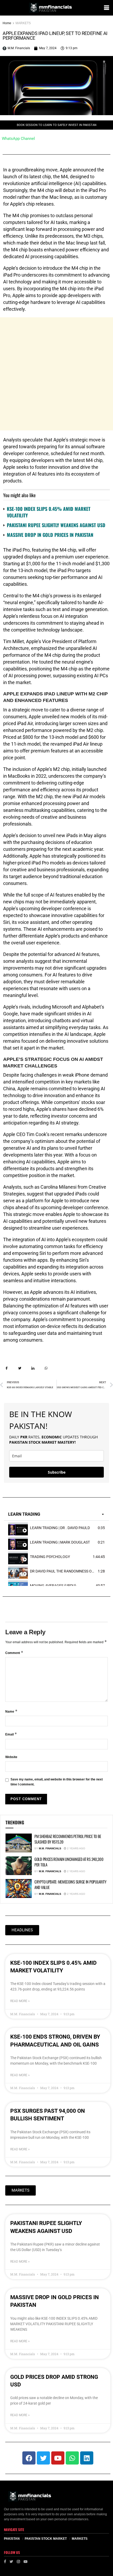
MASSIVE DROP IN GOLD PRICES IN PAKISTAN (50, 535)
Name (11, 1711)
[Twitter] (43, 2458)
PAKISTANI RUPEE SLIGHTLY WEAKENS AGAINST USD (56, 525)
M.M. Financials (50, 1848)
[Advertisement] (56, 374)
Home (7, 23)
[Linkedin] (87, 2458)
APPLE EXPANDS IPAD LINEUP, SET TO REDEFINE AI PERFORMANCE (55, 36)
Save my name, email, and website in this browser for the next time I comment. (57, 1782)
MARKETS (23, 23)
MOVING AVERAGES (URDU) (53, 1586)
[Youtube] (58, 2458)
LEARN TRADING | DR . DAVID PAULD (60, 1528)
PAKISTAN (12, 2539)
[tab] (56, 1528)
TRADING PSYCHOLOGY (50, 1557)
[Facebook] (29, 2458)
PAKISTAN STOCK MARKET (46, 2539)
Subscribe (57, 1472)
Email (11, 1734)
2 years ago (76, 1848)
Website (11, 1757)
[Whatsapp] (72, 2458)
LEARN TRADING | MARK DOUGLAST (60, 1542)
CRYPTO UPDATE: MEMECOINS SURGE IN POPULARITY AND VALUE (70, 1884)
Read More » (20, 2001)
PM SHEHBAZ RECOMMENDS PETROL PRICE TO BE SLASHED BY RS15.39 (68, 1839)
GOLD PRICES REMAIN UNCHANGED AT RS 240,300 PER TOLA (69, 1862)
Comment (14, 1653)
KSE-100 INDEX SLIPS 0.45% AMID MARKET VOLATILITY (49, 512)
